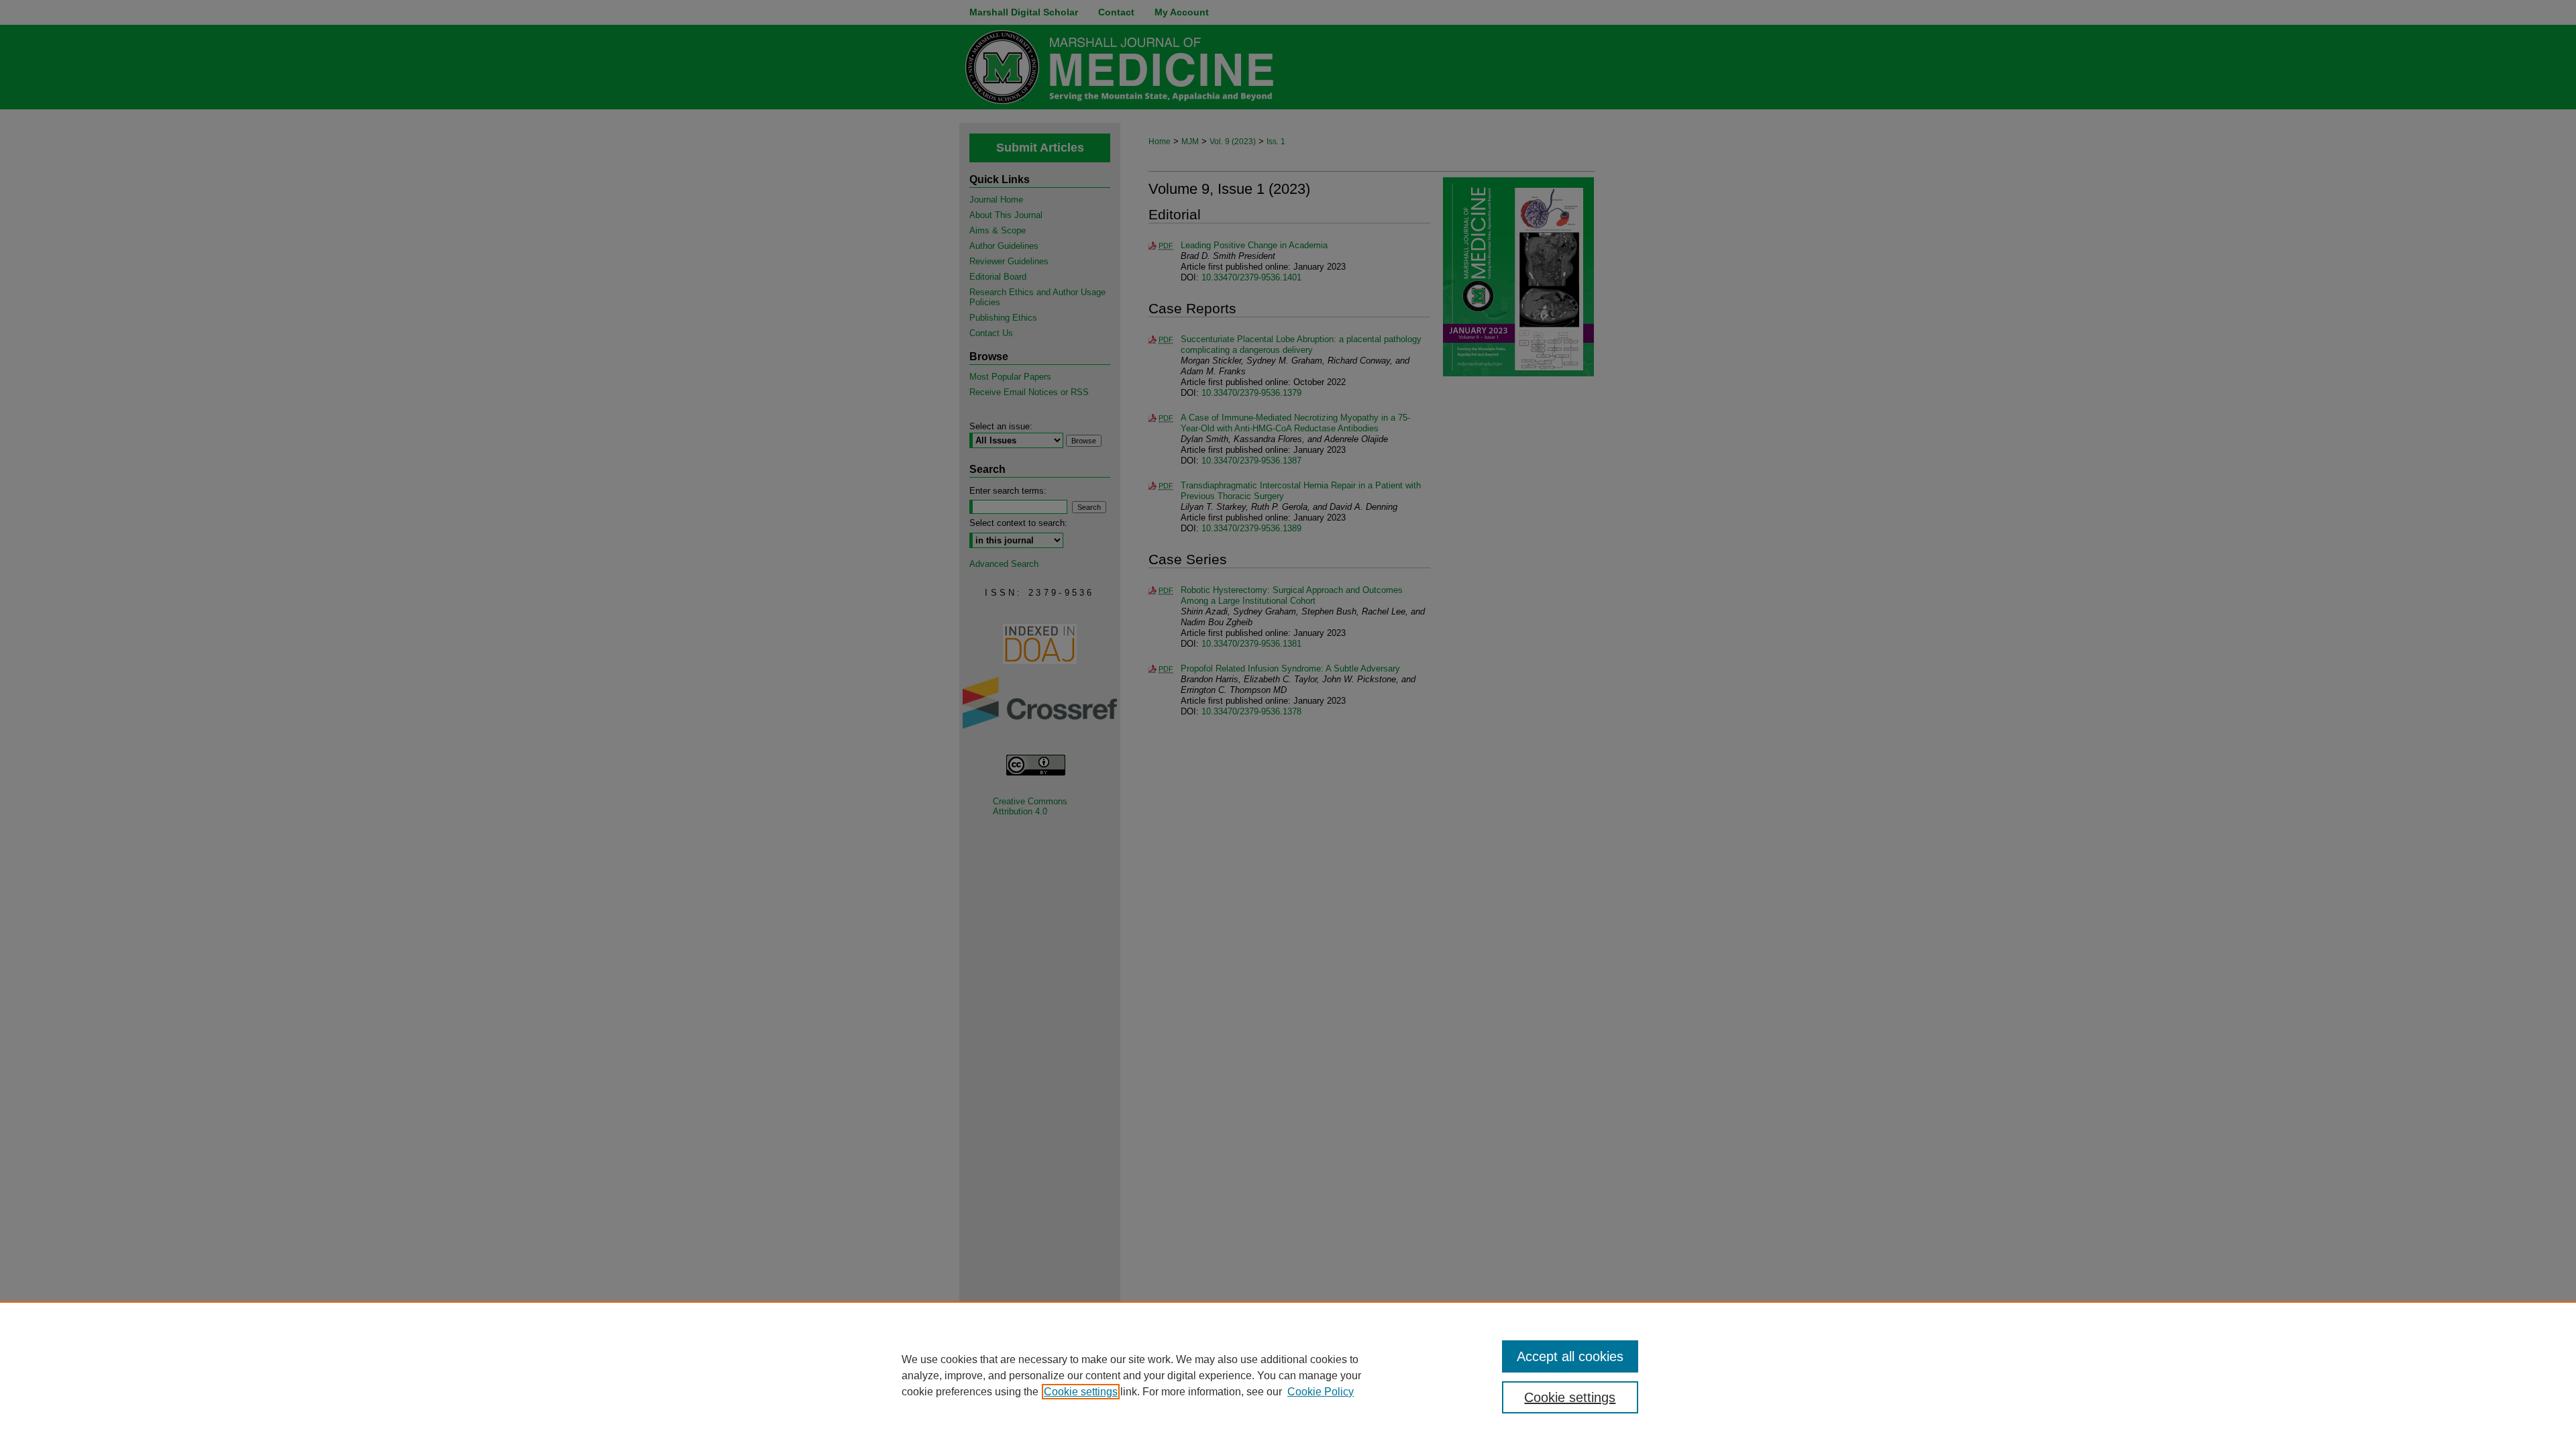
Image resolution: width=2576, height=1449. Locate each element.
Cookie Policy (1321, 1392)
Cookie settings (1081, 1392)
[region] (1288, 1375)
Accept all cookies (1570, 1356)
